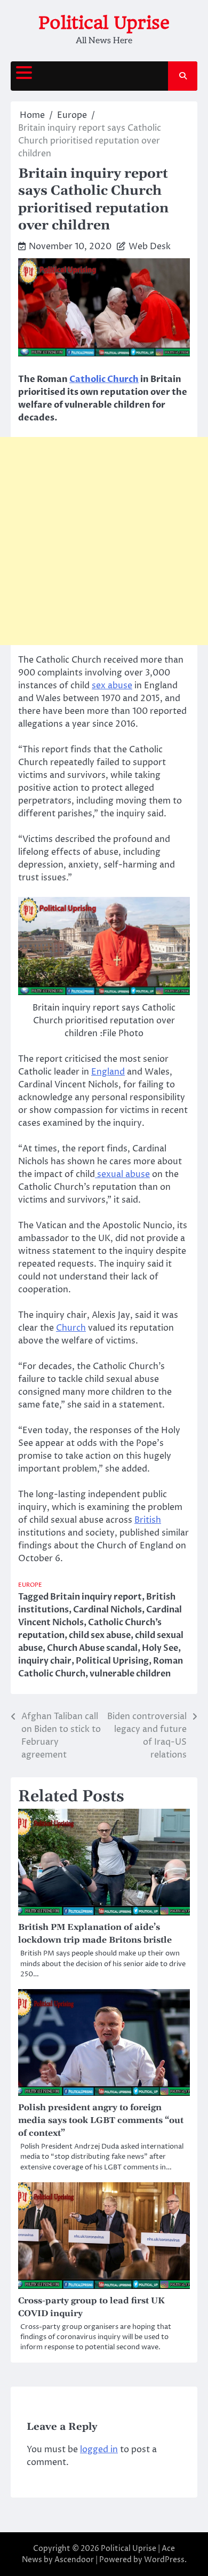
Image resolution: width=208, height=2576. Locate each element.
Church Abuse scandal (92, 1648)
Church (71, 1328)
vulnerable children (130, 1674)
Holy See (160, 1648)
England (108, 1072)
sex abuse (112, 686)
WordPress (164, 2560)
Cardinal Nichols (107, 1610)
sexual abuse (122, 1174)
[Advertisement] (104, 541)
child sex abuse (100, 1635)
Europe (30, 1585)
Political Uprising (112, 1661)
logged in (99, 2450)
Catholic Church (104, 379)
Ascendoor (74, 2560)
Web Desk (150, 247)
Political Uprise (104, 23)
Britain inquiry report (96, 1597)
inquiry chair (45, 1661)
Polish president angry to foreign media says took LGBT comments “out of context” (101, 2120)
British (148, 1520)
